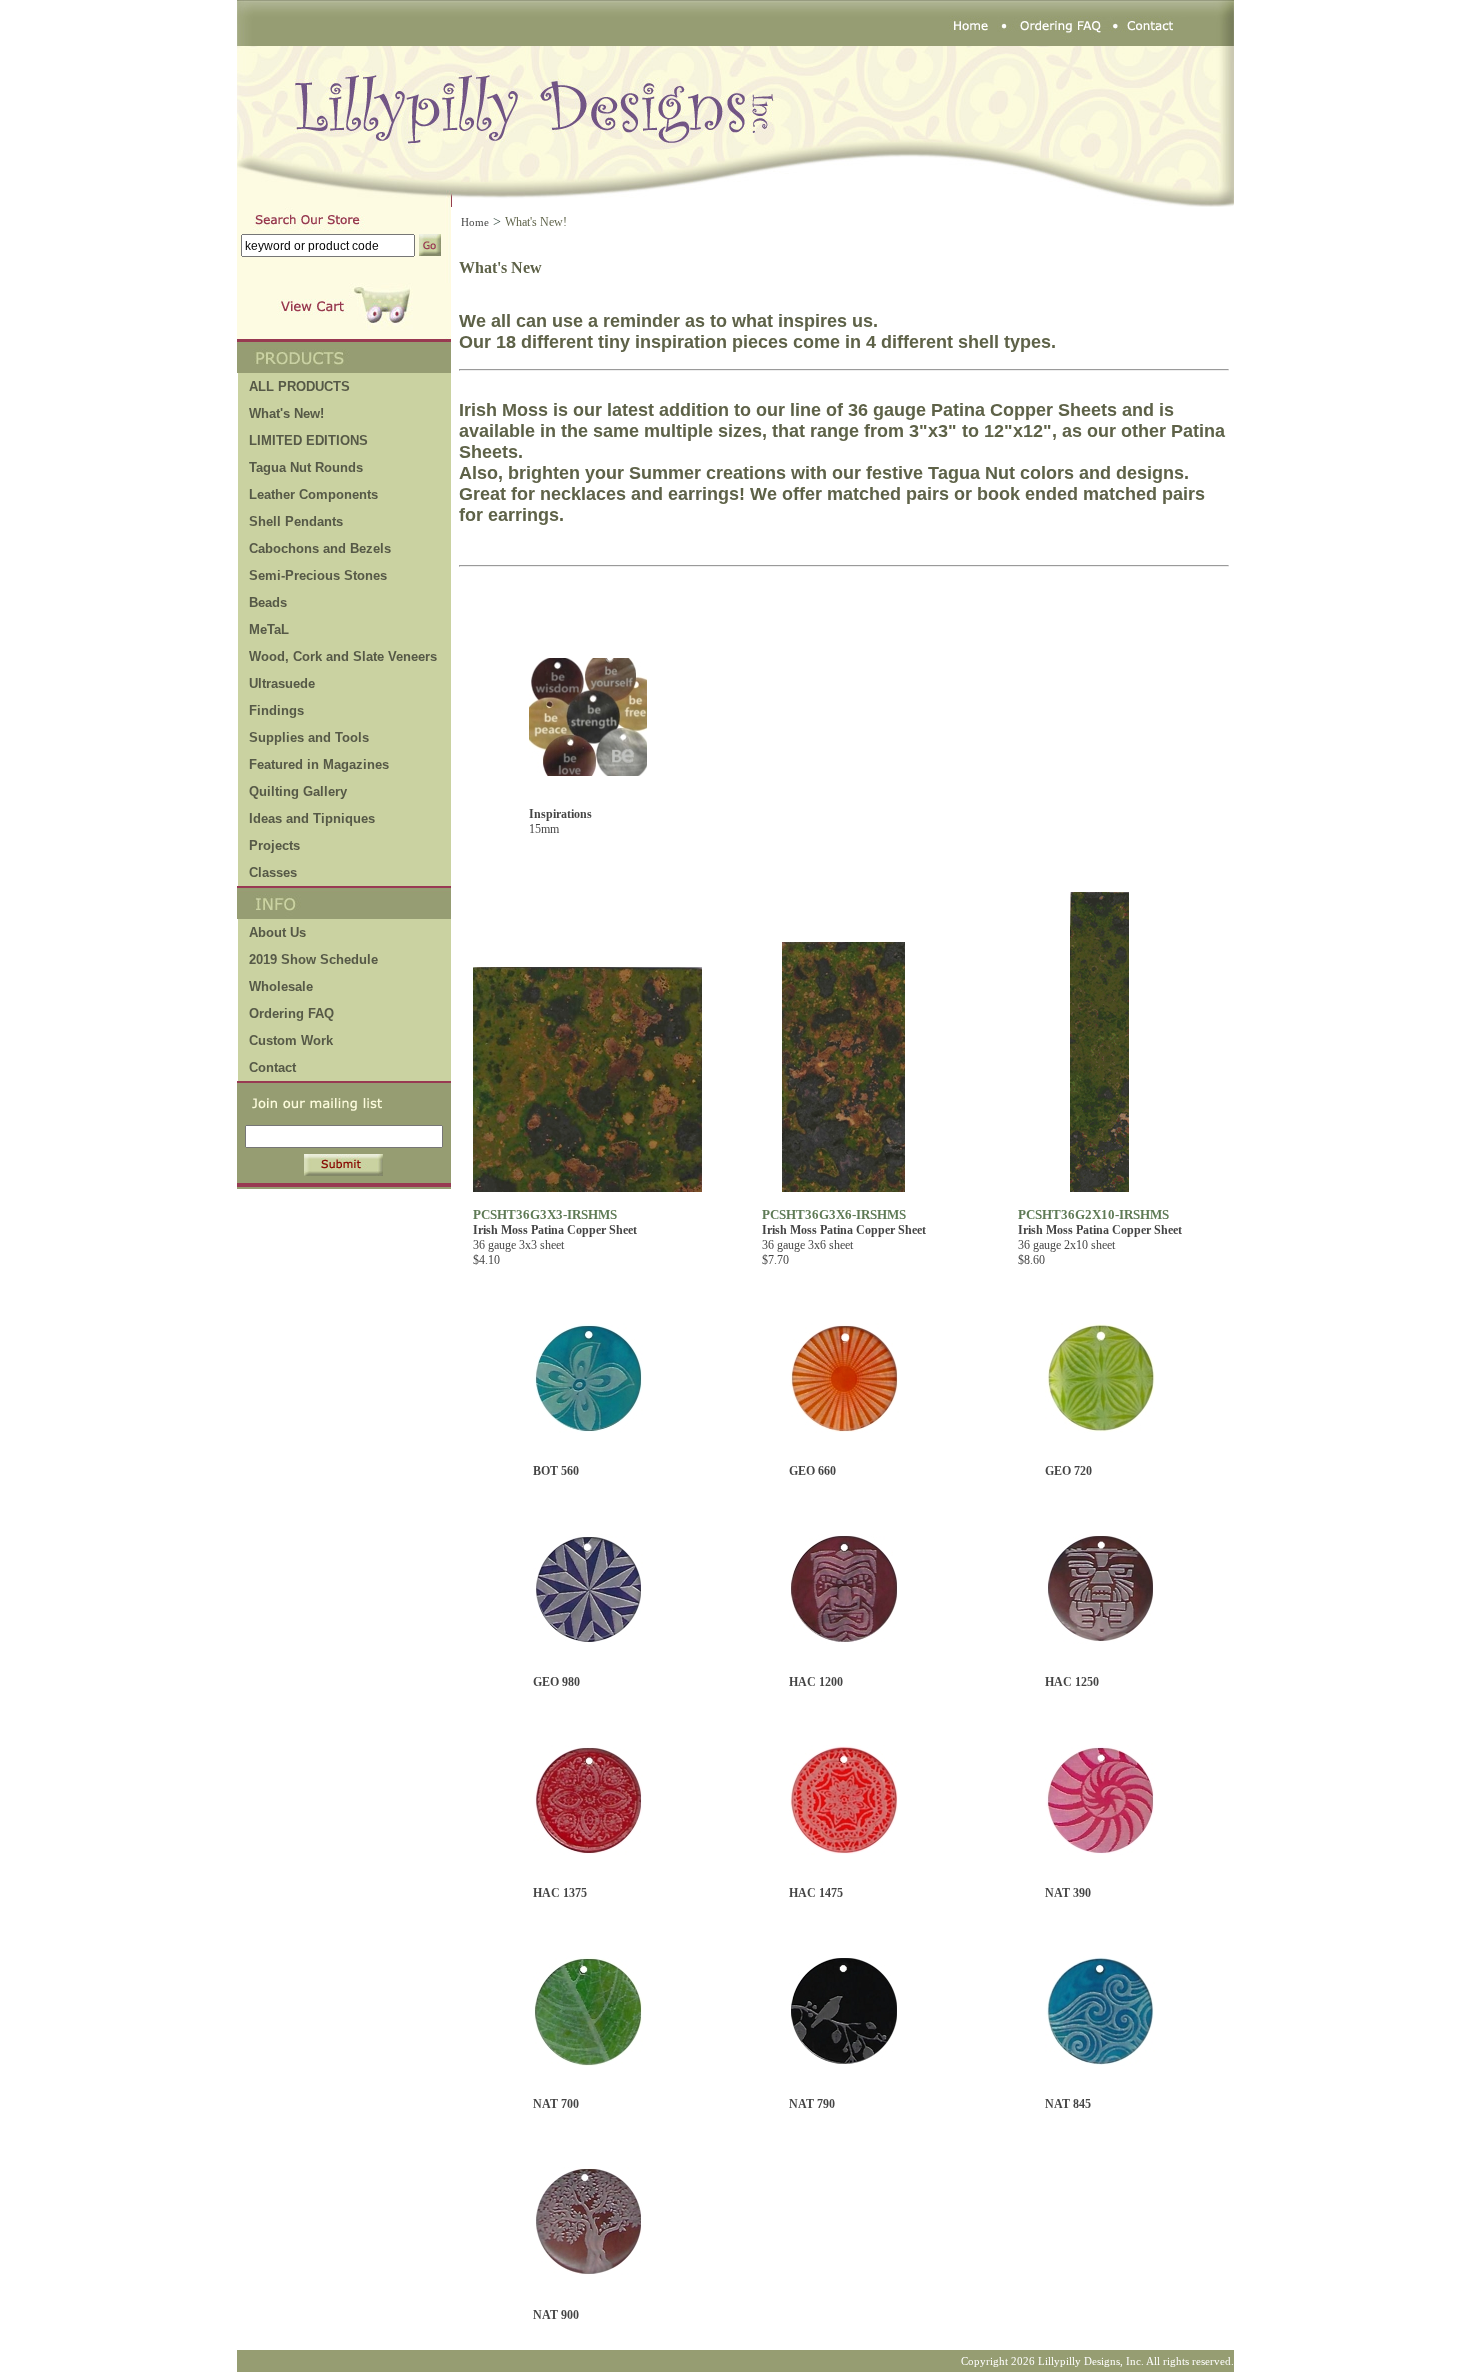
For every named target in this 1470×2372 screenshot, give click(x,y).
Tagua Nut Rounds (306, 467)
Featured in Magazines (319, 764)
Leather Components (313, 494)
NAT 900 (556, 2315)
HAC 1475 (816, 1893)
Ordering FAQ (291, 1013)
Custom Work (291, 1040)
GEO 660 (812, 1471)
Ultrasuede (282, 683)
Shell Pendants (296, 521)
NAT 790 (812, 2104)
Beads (268, 602)
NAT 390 (1068, 1893)
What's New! (286, 413)
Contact (272, 1067)
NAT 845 (1068, 2104)
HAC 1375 (560, 1893)
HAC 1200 (816, 1682)
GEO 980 (556, 1682)
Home (475, 222)
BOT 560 (556, 1471)
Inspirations (560, 814)
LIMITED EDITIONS (308, 440)
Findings (276, 710)
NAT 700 (556, 2104)
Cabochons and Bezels (320, 548)
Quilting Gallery (298, 791)
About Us (277, 932)
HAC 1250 (1072, 1682)
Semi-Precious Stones (318, 575)
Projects (274, 845)
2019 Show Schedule (313, 959)
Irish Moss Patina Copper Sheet (555, 1230)
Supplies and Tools (309, 737)
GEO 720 (1068, 1471)
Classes (273, 872)
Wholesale (281, 986)
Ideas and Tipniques (312, 818)
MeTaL (269, 629)
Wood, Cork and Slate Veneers (343, 656)
